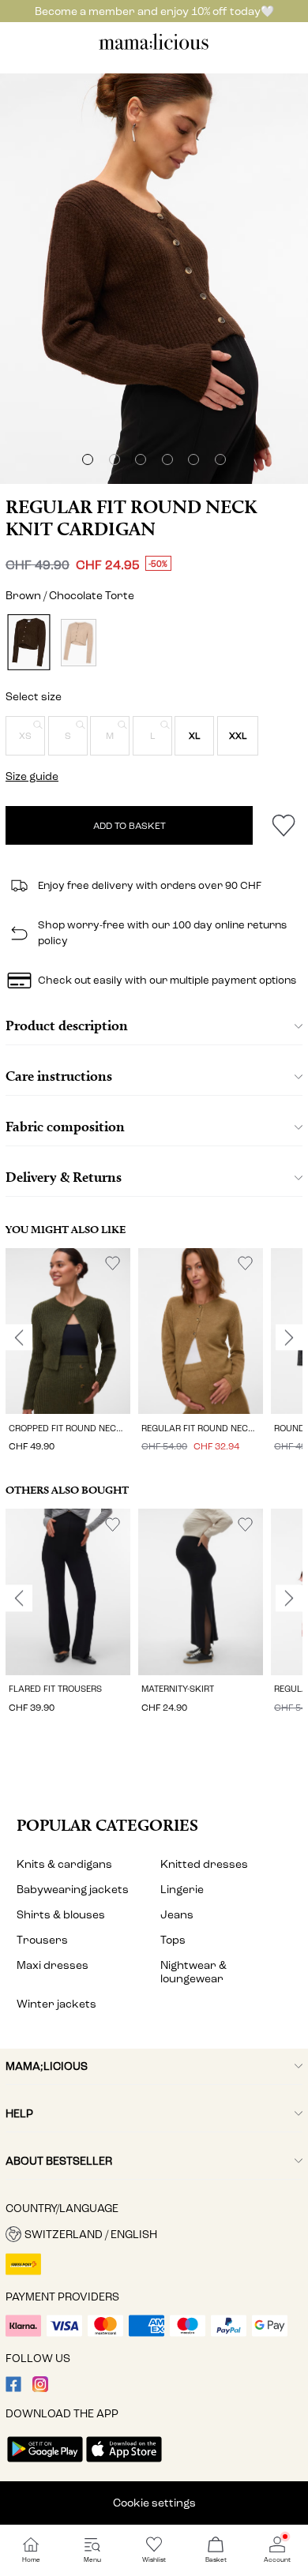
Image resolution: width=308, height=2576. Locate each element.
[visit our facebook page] (13, 2389)
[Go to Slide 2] (115, 459)
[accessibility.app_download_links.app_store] (124, 2464)
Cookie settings (154, 2503)
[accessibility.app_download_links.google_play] (45, 2464)
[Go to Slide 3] (141, 459)
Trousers (42, 1940)
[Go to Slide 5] (193, 459)
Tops (173, 1940)
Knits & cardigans (64, 1864)
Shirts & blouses (61, 1915)
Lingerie (182, 1890)
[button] (25, 736)
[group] (68, 1353)
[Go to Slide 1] (88, 459)
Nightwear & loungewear (193, 1972)
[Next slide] (289, 1337)
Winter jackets (56, 2004)
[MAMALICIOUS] (154, 48)
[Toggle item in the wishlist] (283, 825)
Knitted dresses (204, 1864)
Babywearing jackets (73, 1890)
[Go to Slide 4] (167, 459)
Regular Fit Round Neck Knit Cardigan (131, 518)
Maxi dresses (53, 1965)
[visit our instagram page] (40, 2389)
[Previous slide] (19, 1337)
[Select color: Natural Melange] (79, 642)
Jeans (177, 1915)
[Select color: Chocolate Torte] (28, 642)
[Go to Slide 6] (220, 459)
